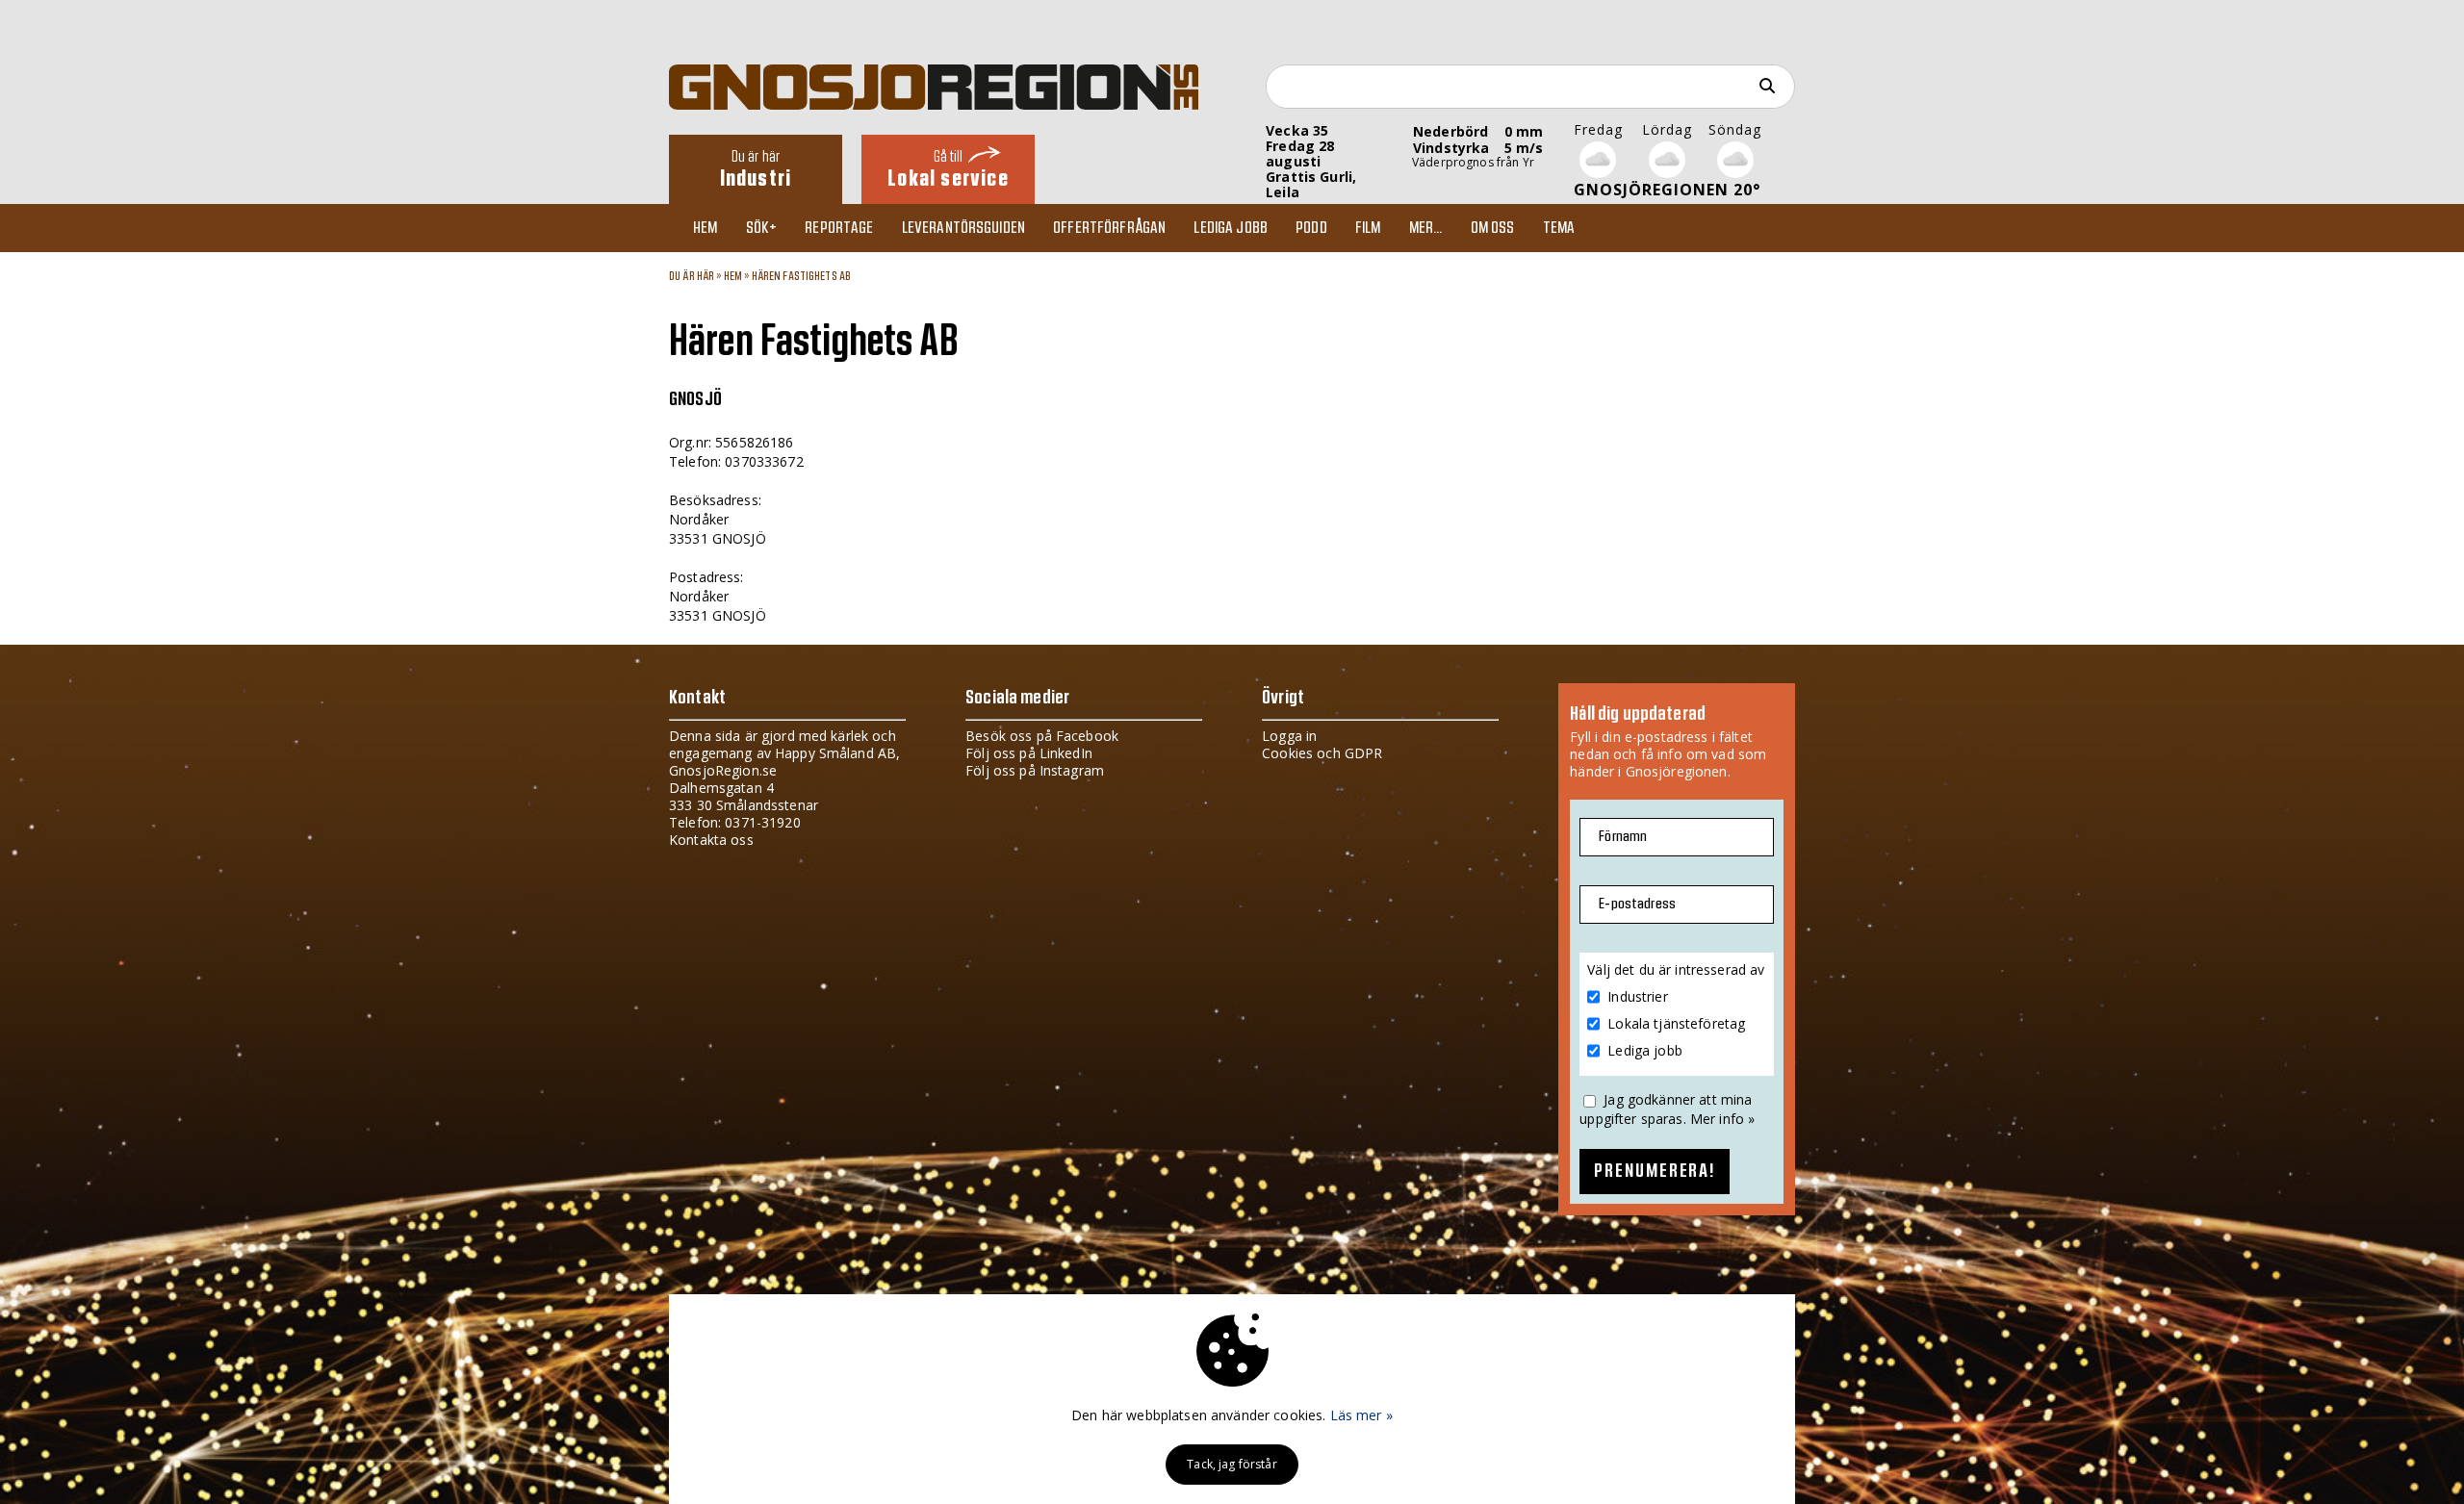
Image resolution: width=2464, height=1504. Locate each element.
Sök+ (762, 228)
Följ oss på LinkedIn (1029, 753)
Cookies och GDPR (1322, 753)
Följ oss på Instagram (1035, 770)
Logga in (1289, 736)
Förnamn (1623, 837)
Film (1368, 228)
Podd (1311, 228)
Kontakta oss (711, 840)
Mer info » (1722, 1119)
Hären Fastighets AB (802, 276)
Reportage (839, 228)
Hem (705, 228)
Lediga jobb (1231, 228)
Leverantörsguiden (963, 228)
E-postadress (1637, 904)
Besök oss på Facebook (1042, 736)
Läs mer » (1361, 1415)
